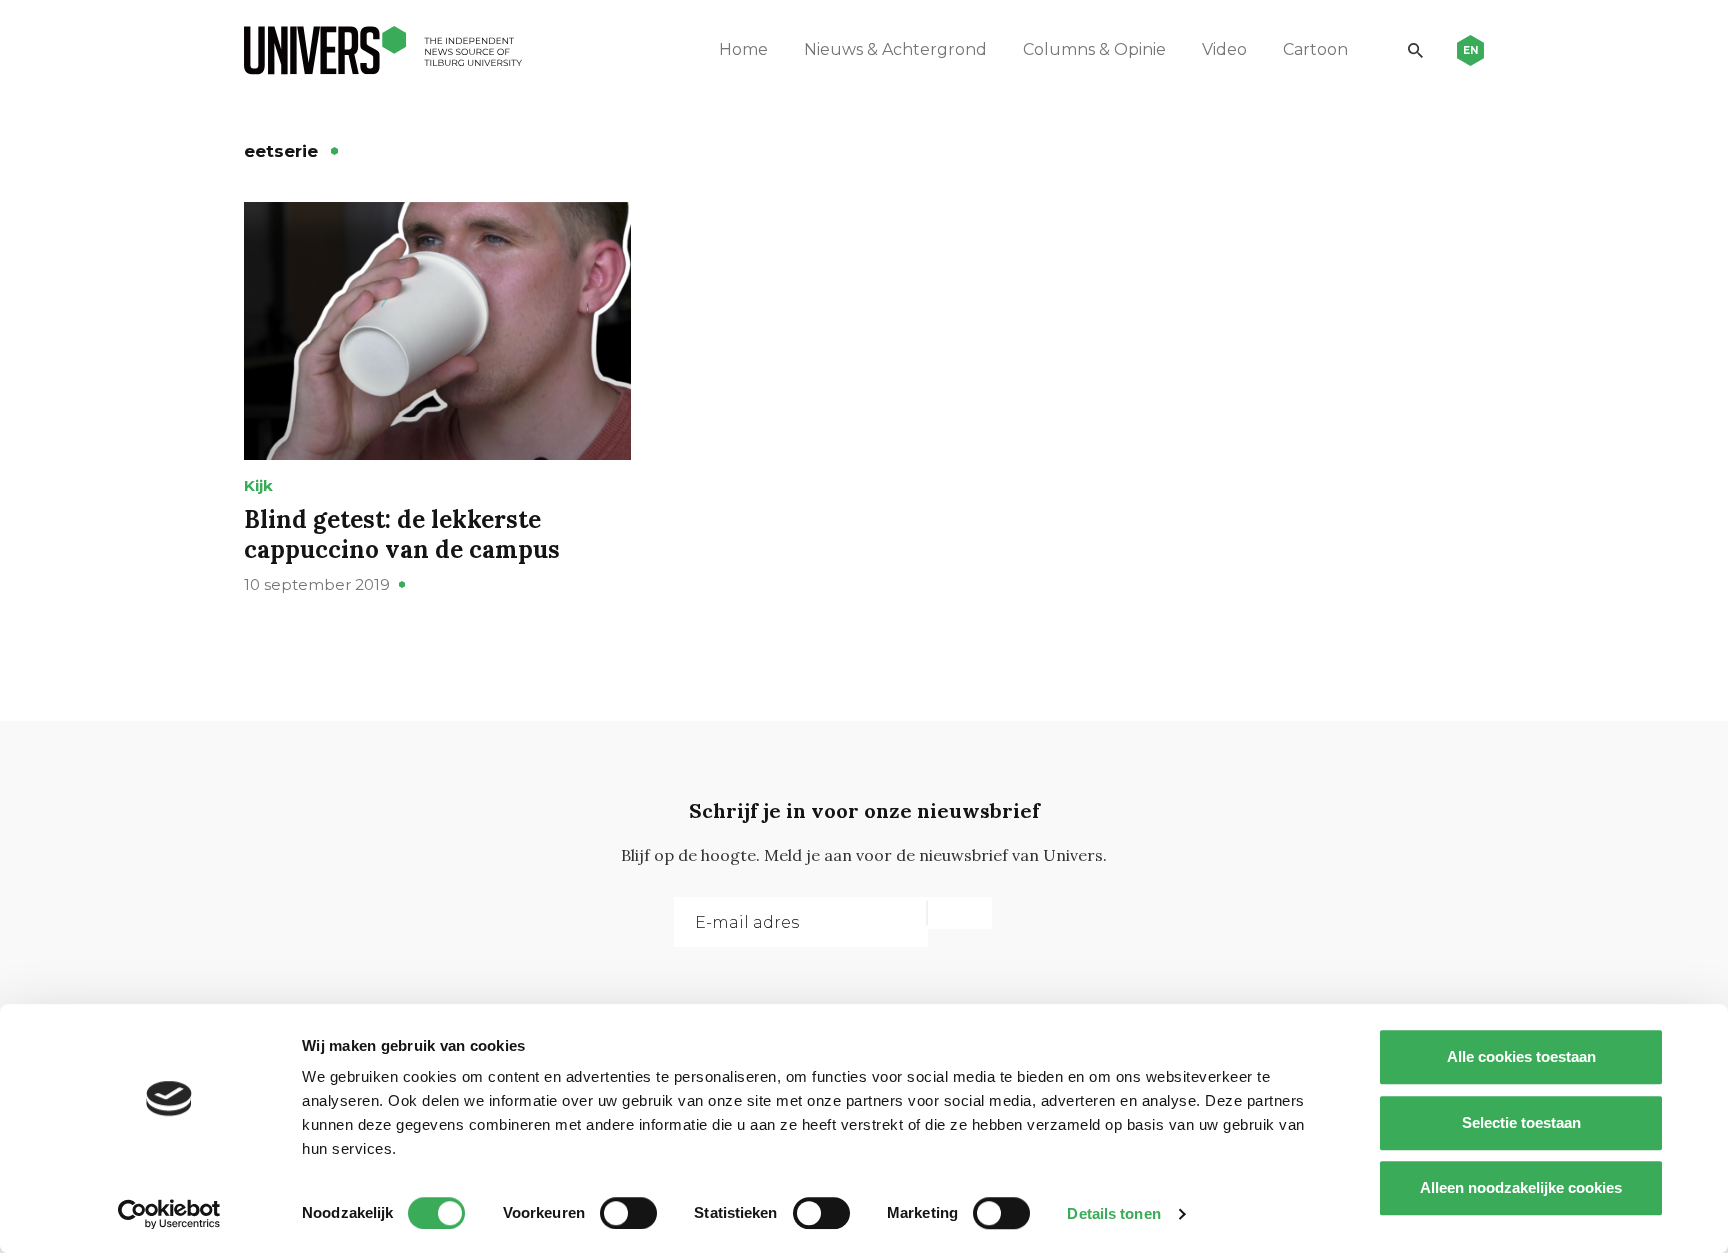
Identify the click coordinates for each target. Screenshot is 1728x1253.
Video (1224, 49)
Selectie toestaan (1521, 1122)
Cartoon (1315, 49)
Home (743, 49)
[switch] (628, 1213)
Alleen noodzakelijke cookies (1521, 1187)
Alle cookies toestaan (1521, 1056)
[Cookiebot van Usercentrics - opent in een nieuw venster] (169, 1214)
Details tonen (1113, 1213)
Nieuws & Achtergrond (895, 49)
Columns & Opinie (1094, 49)
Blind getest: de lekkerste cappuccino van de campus (402, 534)
